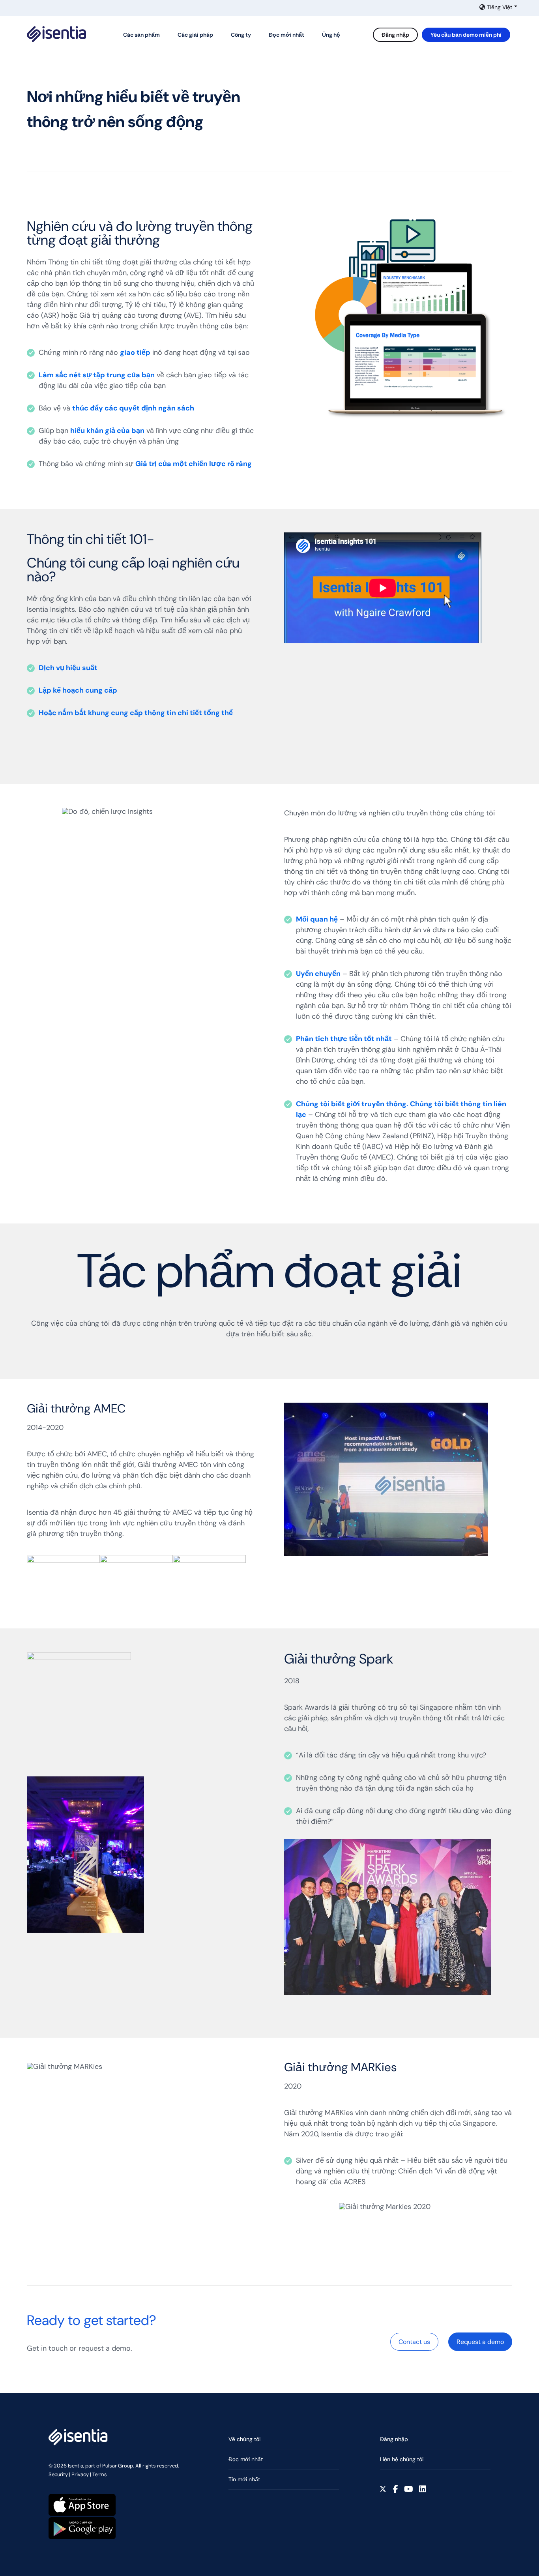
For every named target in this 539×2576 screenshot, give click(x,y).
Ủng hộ (331, 35)
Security (58, 2474)
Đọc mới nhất (286, 35)
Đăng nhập (395, 35)
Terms (100, 2474)
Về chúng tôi (244, 2439)
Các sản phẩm (141, 35)
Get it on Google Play (82, 2528)
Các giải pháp (195, 35)
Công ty (241, 35)
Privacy (80, 2474)
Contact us (414, 2342)
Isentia (56, 34)
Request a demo (480, 2342)
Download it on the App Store (82, 2505)
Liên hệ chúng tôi (402, 2459)
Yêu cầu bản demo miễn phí (466, 35)
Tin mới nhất (244, 2479)
